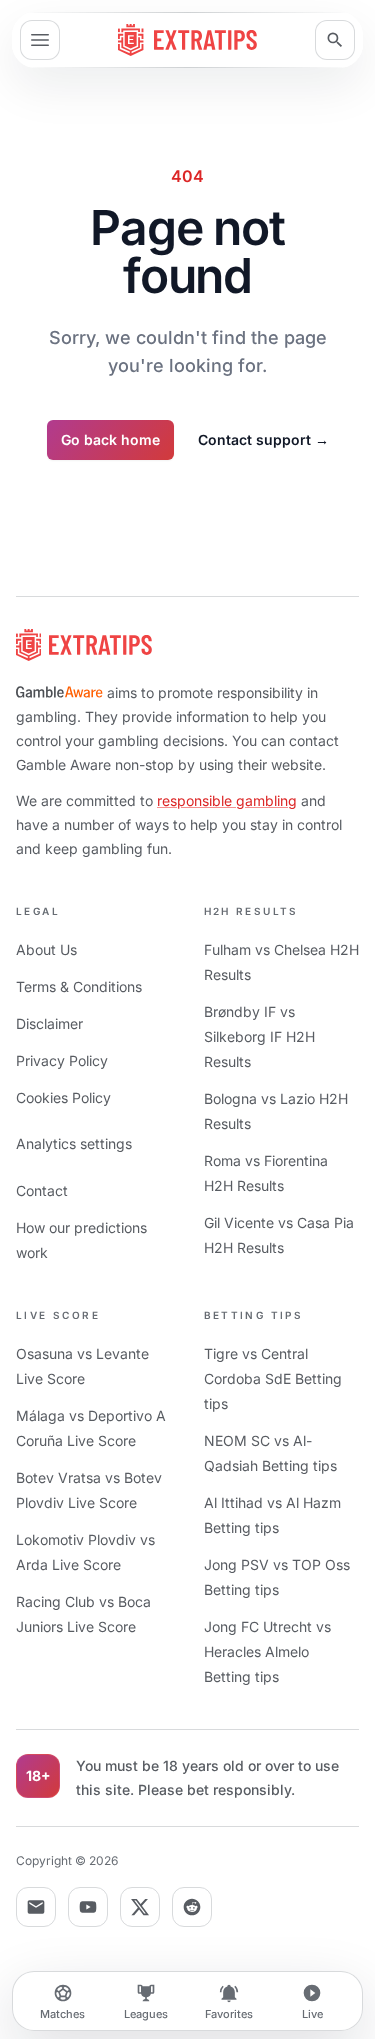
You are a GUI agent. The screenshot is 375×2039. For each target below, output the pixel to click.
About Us (46, 949)
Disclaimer (49, 1023)
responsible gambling (227, 800)
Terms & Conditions (79, 986)
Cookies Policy (63, 1097)
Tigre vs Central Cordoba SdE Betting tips (273, 1378)
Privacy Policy (62, 1060)
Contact (42, 1190)
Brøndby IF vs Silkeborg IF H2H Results (259, 1036)
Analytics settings (74, 1143)
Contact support (263, 439)
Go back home (110, 439)
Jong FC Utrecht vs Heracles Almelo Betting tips (267, 1651)
